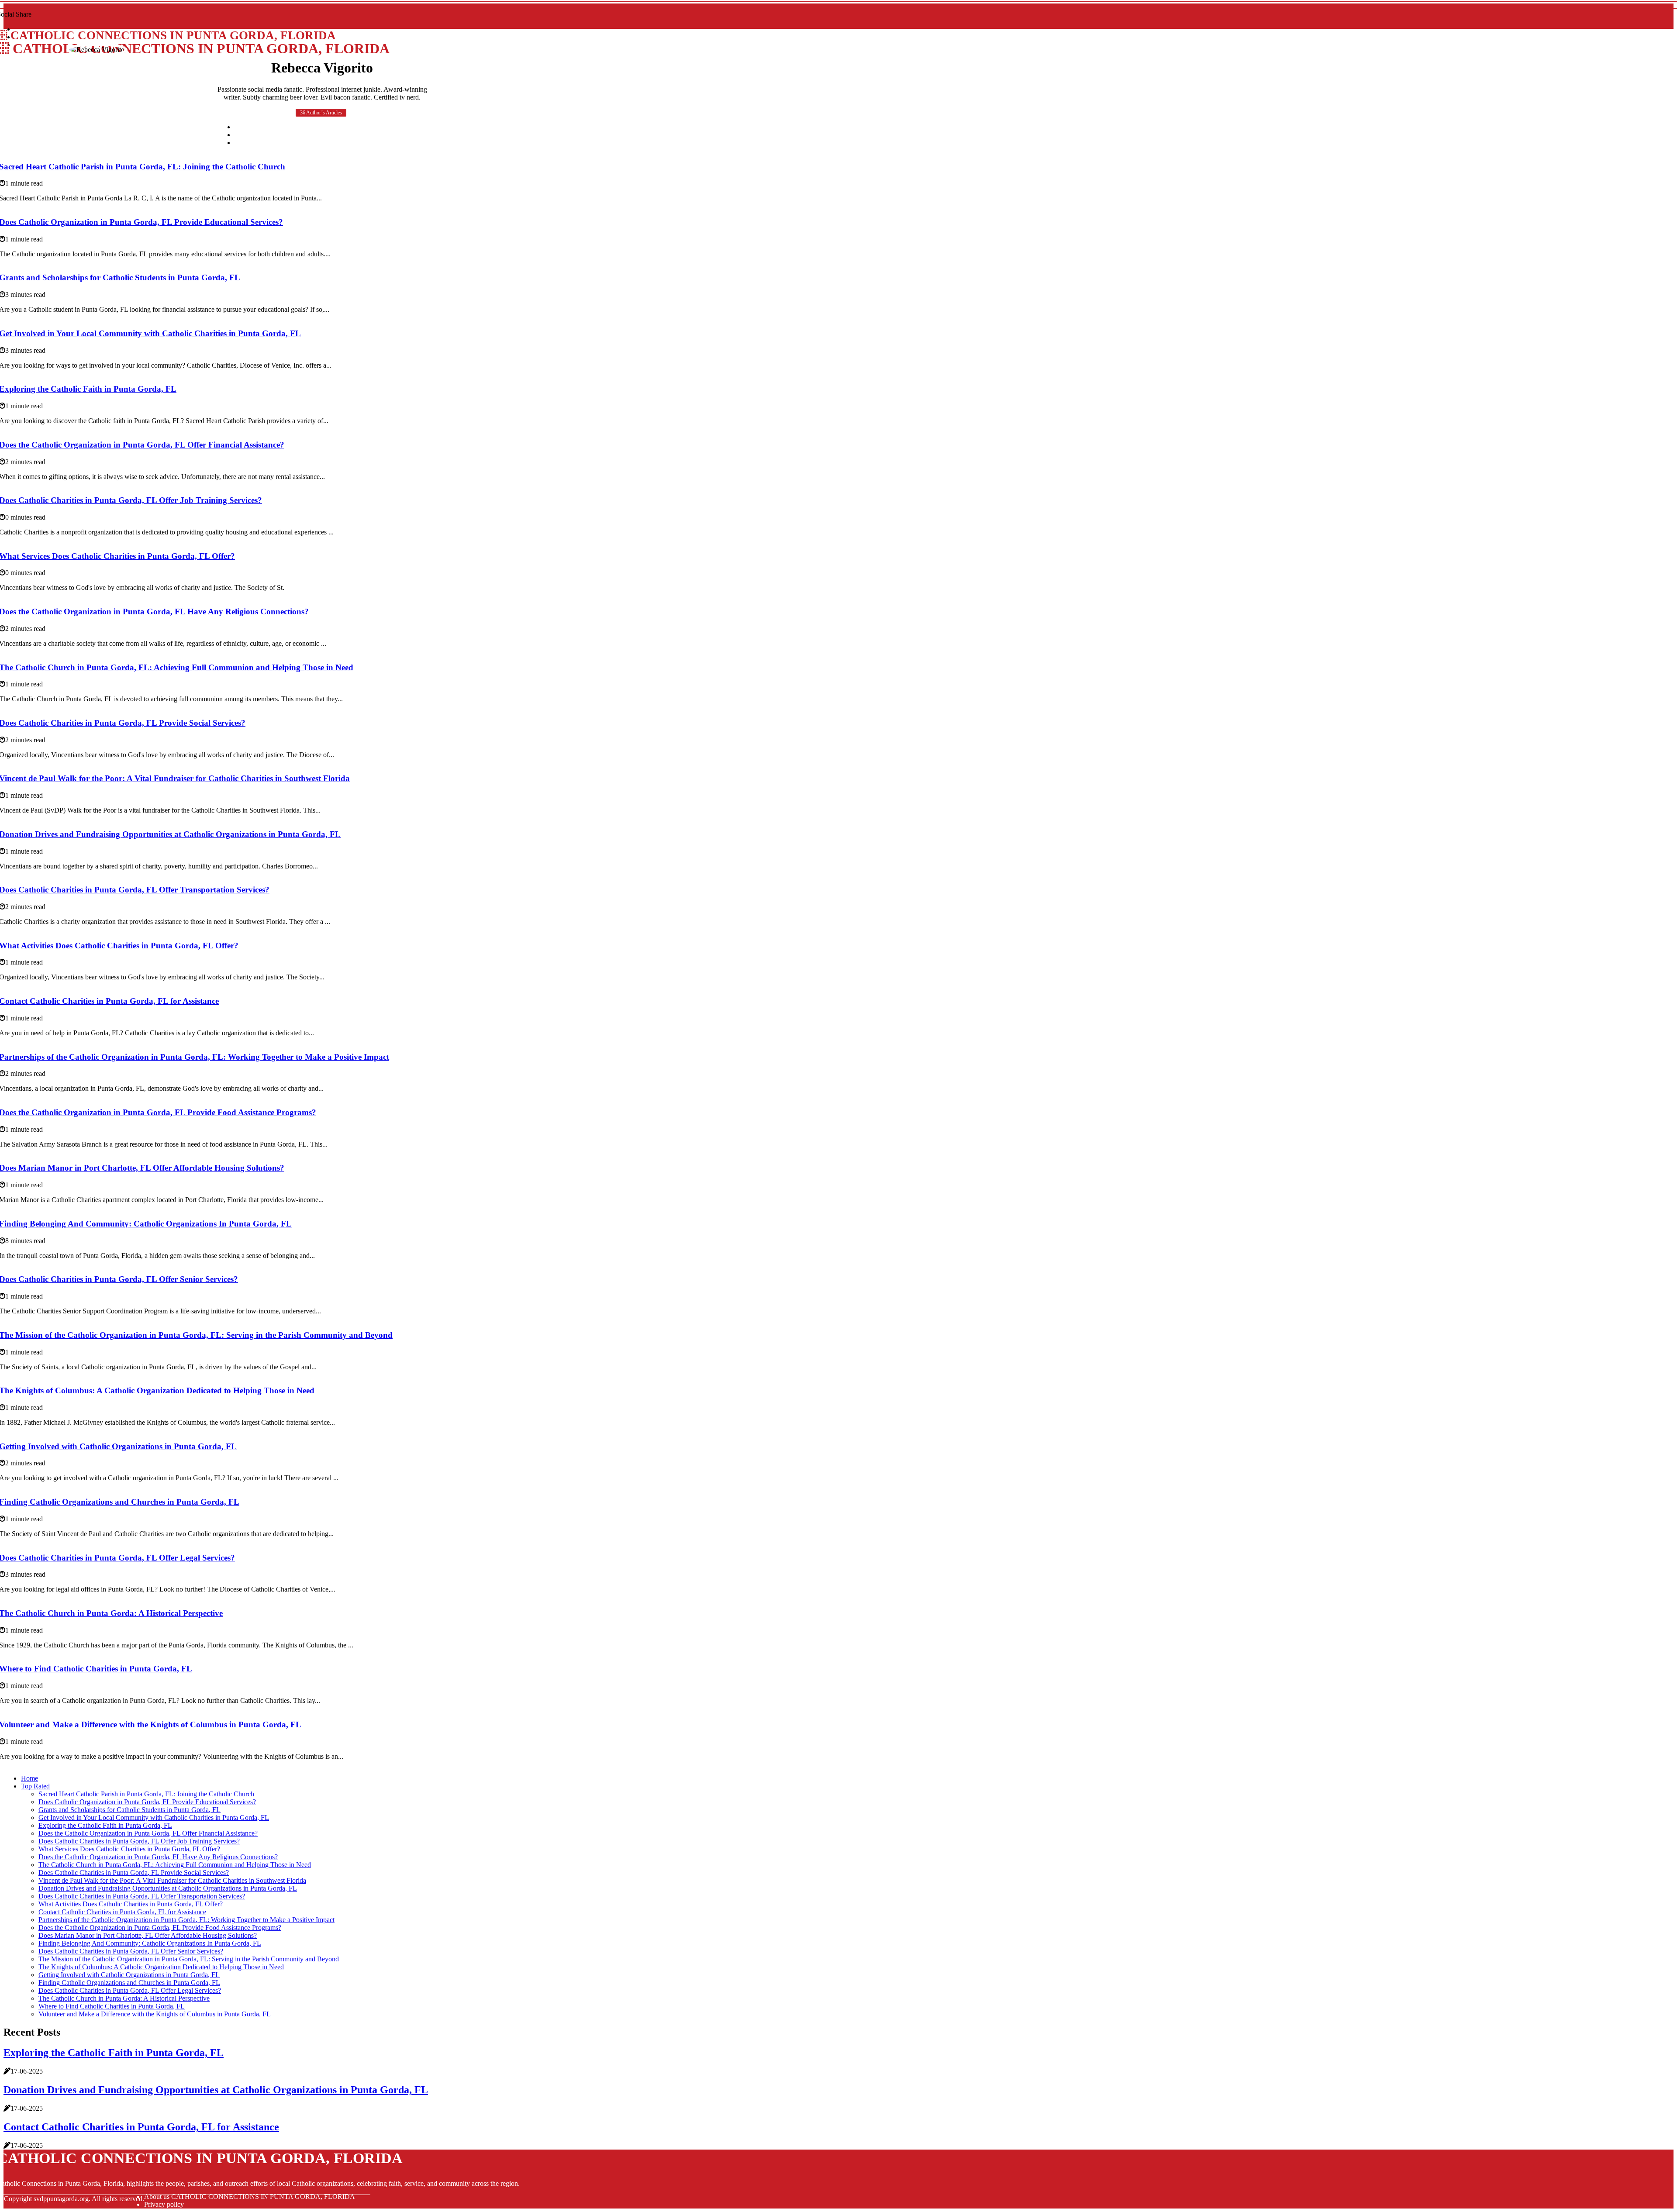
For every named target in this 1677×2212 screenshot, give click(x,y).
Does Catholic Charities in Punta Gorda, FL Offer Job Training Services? (139, 1841)
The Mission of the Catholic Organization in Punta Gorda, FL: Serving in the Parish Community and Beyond (189, 1959)
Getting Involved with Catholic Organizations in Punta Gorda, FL (129, 1975)
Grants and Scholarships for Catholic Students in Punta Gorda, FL (129, 1810)
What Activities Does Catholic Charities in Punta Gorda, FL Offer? (131, 1904)
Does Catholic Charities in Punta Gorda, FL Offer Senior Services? (131, 1951)
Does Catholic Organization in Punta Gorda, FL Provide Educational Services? (147, 1802)
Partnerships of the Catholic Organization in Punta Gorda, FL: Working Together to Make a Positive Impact (186, 1920)
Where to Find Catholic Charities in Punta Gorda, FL (112, 2006)
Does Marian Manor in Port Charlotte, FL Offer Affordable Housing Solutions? (148, 1935)
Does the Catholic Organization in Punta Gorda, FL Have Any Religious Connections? (158, 1857)
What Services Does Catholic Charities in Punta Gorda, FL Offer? (129, 1849)
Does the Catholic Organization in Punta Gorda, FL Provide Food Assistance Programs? (160, 1928)
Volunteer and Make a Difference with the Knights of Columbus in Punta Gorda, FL (155, 2014)
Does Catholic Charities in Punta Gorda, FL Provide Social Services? (134, 1873)
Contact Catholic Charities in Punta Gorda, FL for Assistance (122, 1912)
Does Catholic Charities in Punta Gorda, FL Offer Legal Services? (130, 1990)
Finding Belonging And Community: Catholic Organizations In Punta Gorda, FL (150, 1943)
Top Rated (35, 1786)
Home (29, 1778)
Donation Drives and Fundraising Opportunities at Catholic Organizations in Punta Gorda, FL (168, 1888)
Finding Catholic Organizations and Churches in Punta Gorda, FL (129, 1983)
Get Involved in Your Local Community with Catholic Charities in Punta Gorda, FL (154, 1817)
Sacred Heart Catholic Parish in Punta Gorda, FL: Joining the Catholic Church (146, 1794)
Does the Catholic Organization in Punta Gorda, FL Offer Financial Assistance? (148, 1833)
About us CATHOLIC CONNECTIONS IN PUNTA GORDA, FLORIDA (250, 2196)
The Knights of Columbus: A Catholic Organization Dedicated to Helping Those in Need (161, 1967)
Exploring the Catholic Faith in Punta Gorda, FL (105, 1825)
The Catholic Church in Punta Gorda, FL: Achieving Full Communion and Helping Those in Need (175, 1865)
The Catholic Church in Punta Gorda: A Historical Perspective (124, 1998)
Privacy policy (164, 2204)
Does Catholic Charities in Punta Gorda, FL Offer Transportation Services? (142, 1896)
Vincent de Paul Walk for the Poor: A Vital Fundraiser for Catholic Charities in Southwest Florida (172, 1880)
